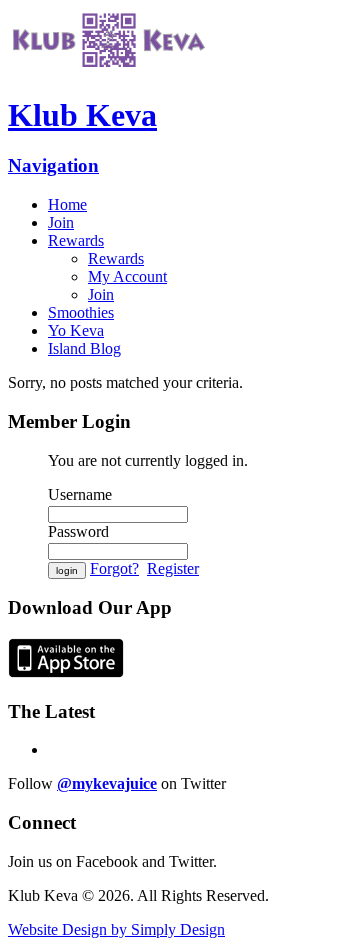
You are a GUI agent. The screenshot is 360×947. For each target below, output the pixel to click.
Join (61, 222)
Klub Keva (82, 115)
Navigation (53, 165)
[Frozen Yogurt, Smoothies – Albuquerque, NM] (108, 66)
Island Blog (84, 348)
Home (67, 204)
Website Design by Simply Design (116, 929)
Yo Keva (76, 330)
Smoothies (81, 312)
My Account (127, 276)
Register (173, 568)
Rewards (76, 240)
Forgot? (114, 568)
